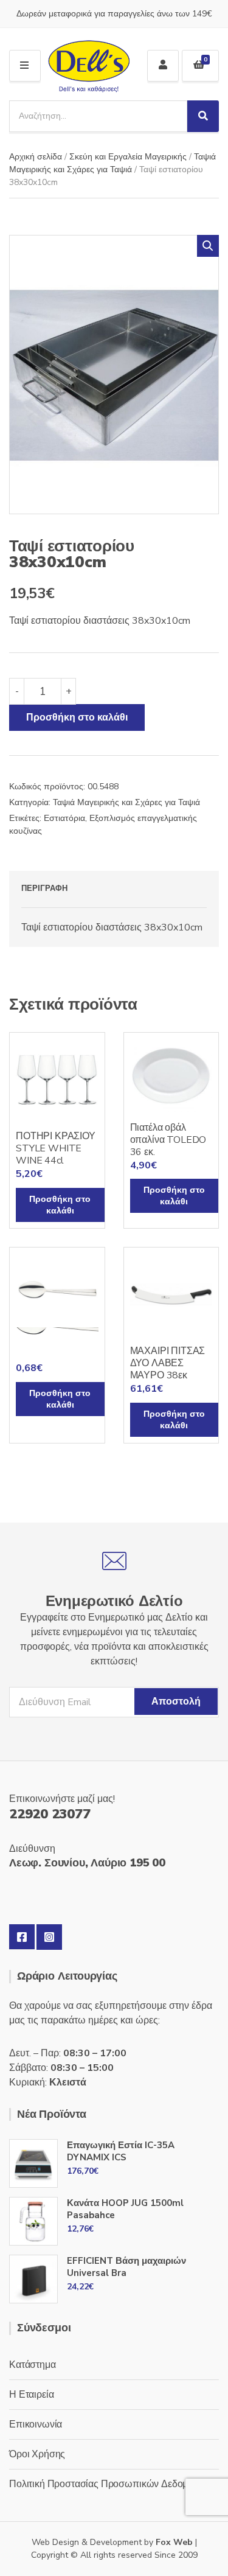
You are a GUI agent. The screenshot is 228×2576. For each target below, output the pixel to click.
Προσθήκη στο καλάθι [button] (60, 1205)
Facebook (22, 1937)
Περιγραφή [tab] (44, 888)
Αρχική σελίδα (36, 157)
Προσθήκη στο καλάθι (77, 717)
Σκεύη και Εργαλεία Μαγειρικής (128, 157)
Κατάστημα (33, 2365)
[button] (208, 246)
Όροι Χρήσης (37, 2454)
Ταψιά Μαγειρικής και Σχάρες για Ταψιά (126, 802)
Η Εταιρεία (31, 2395)
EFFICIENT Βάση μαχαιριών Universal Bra (126, 2267)
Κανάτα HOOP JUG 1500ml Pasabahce (125, 2209)
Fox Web (174, 2542)
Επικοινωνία (36, 2424)
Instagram (49, 1937)
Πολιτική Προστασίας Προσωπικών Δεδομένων (109, 2484)
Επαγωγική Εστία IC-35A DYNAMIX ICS (121, 2151)
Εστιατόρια (64, 818)
